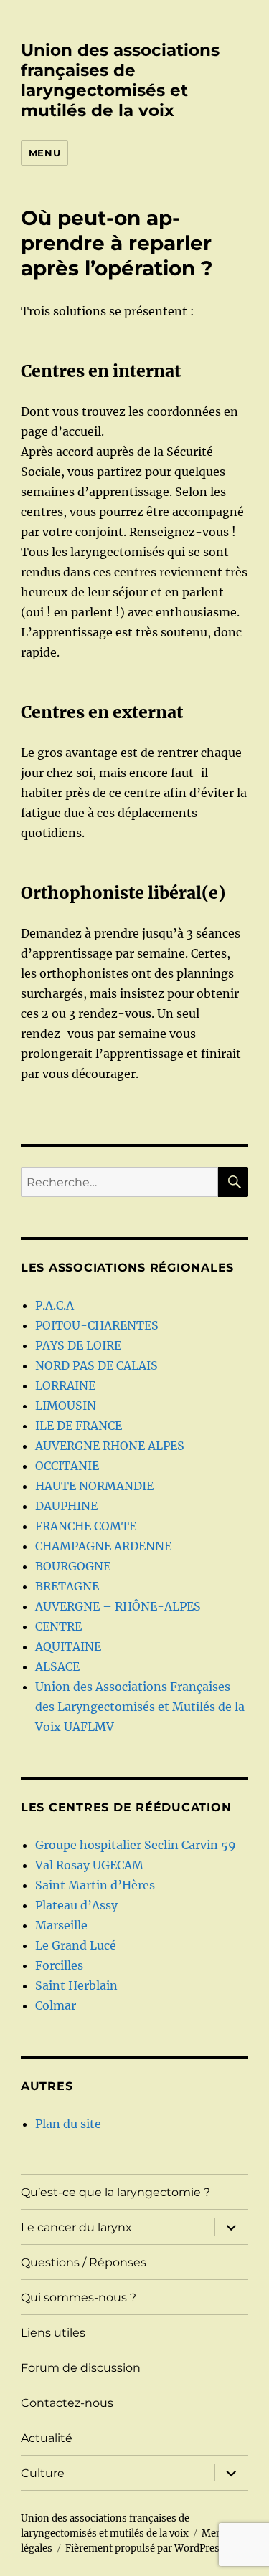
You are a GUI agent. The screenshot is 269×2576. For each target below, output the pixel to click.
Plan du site (68, 2124)
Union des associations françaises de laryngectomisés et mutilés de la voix (120, 80)
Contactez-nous (67, 2403)
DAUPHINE (66, 1506)
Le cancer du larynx (76, 2227)
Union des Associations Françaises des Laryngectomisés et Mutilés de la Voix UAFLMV (140, 1707)
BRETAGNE (67, 1586)
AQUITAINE (68, 1646)
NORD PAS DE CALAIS (96, 1365)
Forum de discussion (81, 2368)
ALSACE (57, 1666)
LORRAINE (65, 1385)
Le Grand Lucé (76, 1945)
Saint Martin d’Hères (95, 1885)
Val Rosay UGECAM (89, 1865)
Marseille (61, 1925)
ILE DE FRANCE (79, 1426)
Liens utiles (53, 2333)
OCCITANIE (67, 1466)
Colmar (56, 2005)
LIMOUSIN (66, 1406)
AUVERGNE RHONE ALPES (110, 1446)
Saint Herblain (76, 1985)
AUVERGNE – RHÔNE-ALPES (118, 1606)
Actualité (47, 2438)
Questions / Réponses (84, 2262)
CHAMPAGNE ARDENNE (103, 1546)
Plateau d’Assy (76, 1905)
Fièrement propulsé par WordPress (145, 2548)
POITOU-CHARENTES (97, 1325)
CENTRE (58, 1626)
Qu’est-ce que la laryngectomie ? (115, 2192)
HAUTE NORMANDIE (94, 1486)
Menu (44, 153)
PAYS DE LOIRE (78, 1345)
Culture (43, 2473)
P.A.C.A (55, 1305)
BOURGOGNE (73, 1566)
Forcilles (59, 1965)
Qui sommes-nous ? (79, 2298)
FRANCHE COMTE (86, 1526)
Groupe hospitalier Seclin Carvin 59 (136, 1845)
